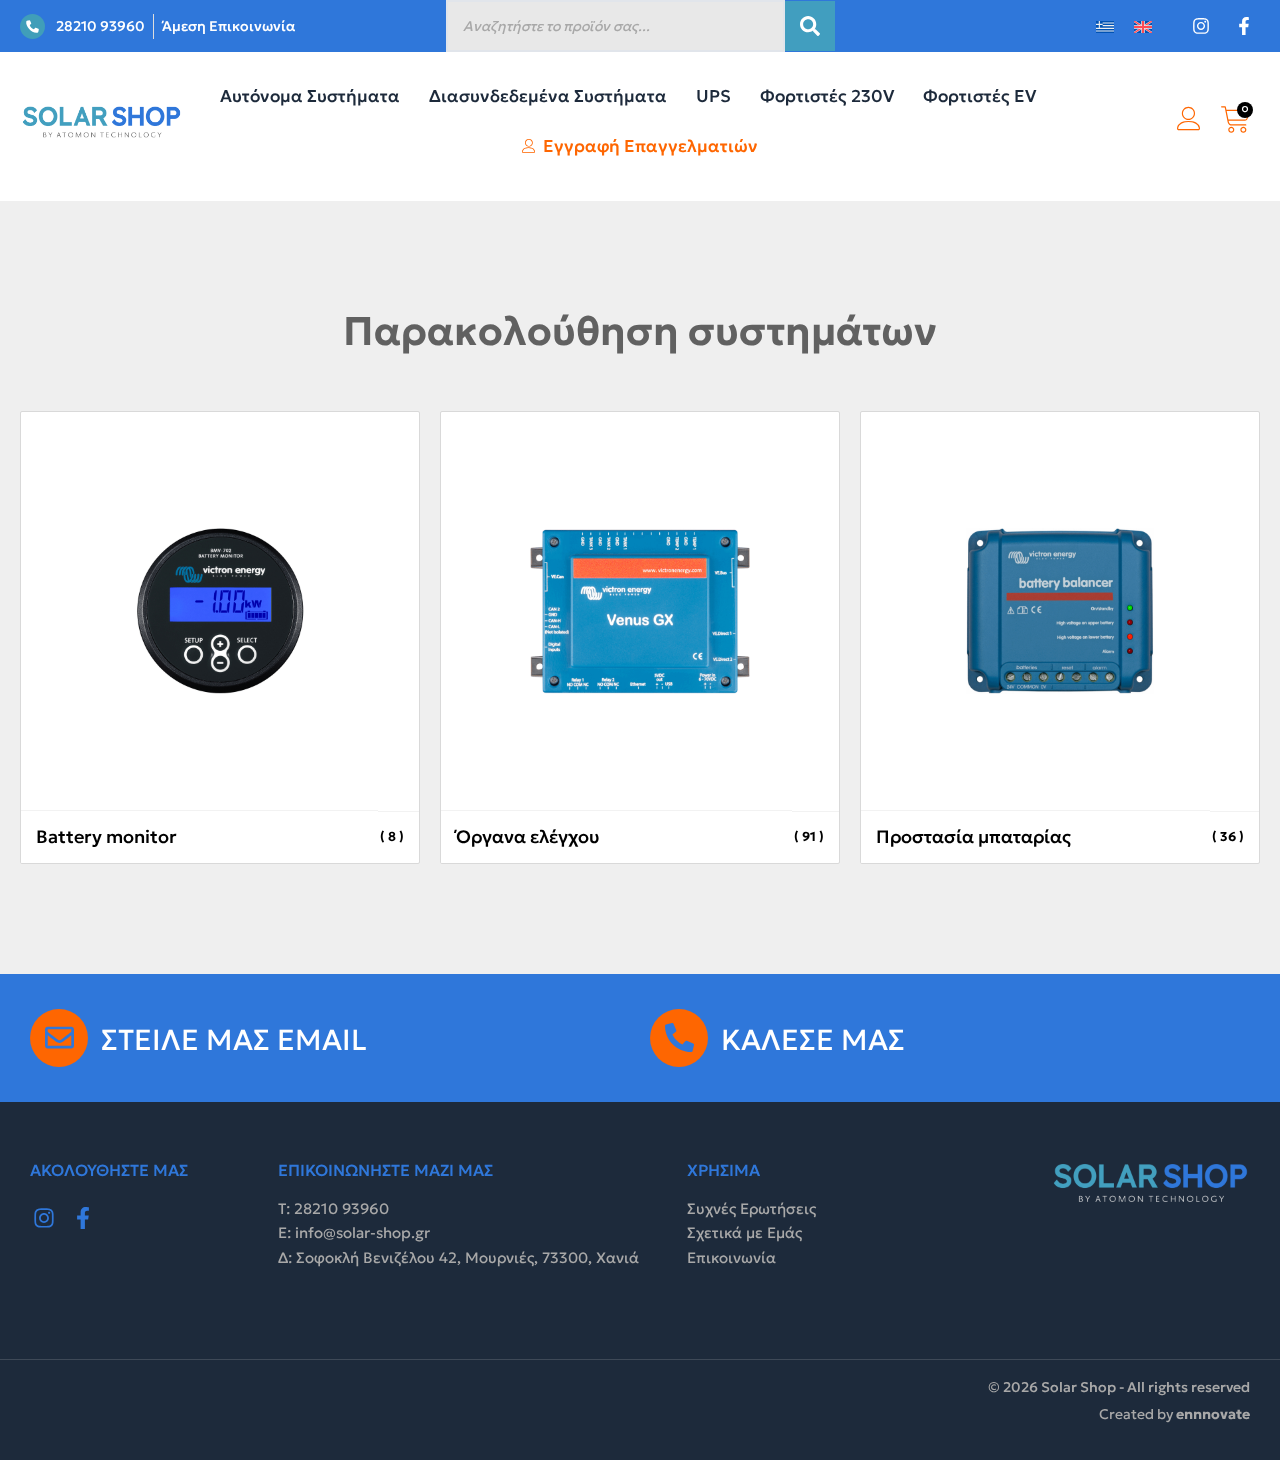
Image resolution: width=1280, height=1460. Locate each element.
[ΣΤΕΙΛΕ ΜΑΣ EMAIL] (59, 1038)
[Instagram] (44, 1218)
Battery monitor (106, 836)
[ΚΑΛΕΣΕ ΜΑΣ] (679, 1038)
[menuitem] (1105, 26)
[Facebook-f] (84, 1218)
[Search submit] (810, 26)
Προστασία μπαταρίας (973, 836)
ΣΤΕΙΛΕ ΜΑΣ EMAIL (234, 1040)
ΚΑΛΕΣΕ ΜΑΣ (813, 1040)
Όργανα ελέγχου (527, 836)
